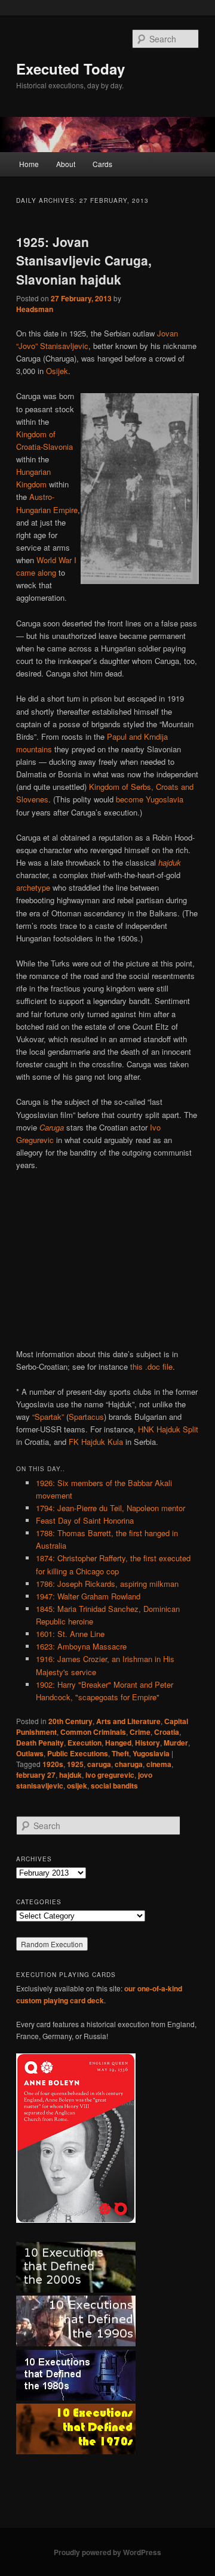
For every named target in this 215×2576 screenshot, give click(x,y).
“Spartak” (48, 1417)
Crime (140, 1732)
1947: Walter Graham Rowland (88, 1596)
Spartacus (86, 1417)
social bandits (114, 1786)
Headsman (35, 309)
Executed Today (70, 69)
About (66, 164)
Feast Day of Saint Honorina (85, 1520)
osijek (77, 1786)
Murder (176, 1743)
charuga (129, 1764)
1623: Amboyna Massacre (81, 1646)
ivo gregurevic (110, 1775)
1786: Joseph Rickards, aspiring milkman (107, 1584)
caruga (99, 1764)
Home (29, 164)
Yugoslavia (151, 1753)
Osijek (57, 371)
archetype (33, 887)
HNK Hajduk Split (168, 1429)
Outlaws (30, 1753)
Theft (120, 1753)
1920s (53, 1764)
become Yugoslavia (150, 799)
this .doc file (151, 1366)
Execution (85, 1743)
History (148, 1743)
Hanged (118, 1743)
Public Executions (78, 1753)
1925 (75, 1764)
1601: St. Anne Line (70, 1634)
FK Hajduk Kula (96, 1442)
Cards (102, 164)
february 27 (36, 1775)
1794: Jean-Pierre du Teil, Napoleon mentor (110, 1508)
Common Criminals (93, 1732)
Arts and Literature (128, 1721)
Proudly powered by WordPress (107, 2552)
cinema (159, 1764)
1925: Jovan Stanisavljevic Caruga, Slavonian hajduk (84, 260)
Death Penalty (40, 1743)
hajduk (70, 1775)
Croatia (167, 1732)
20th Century (70, 1721)
